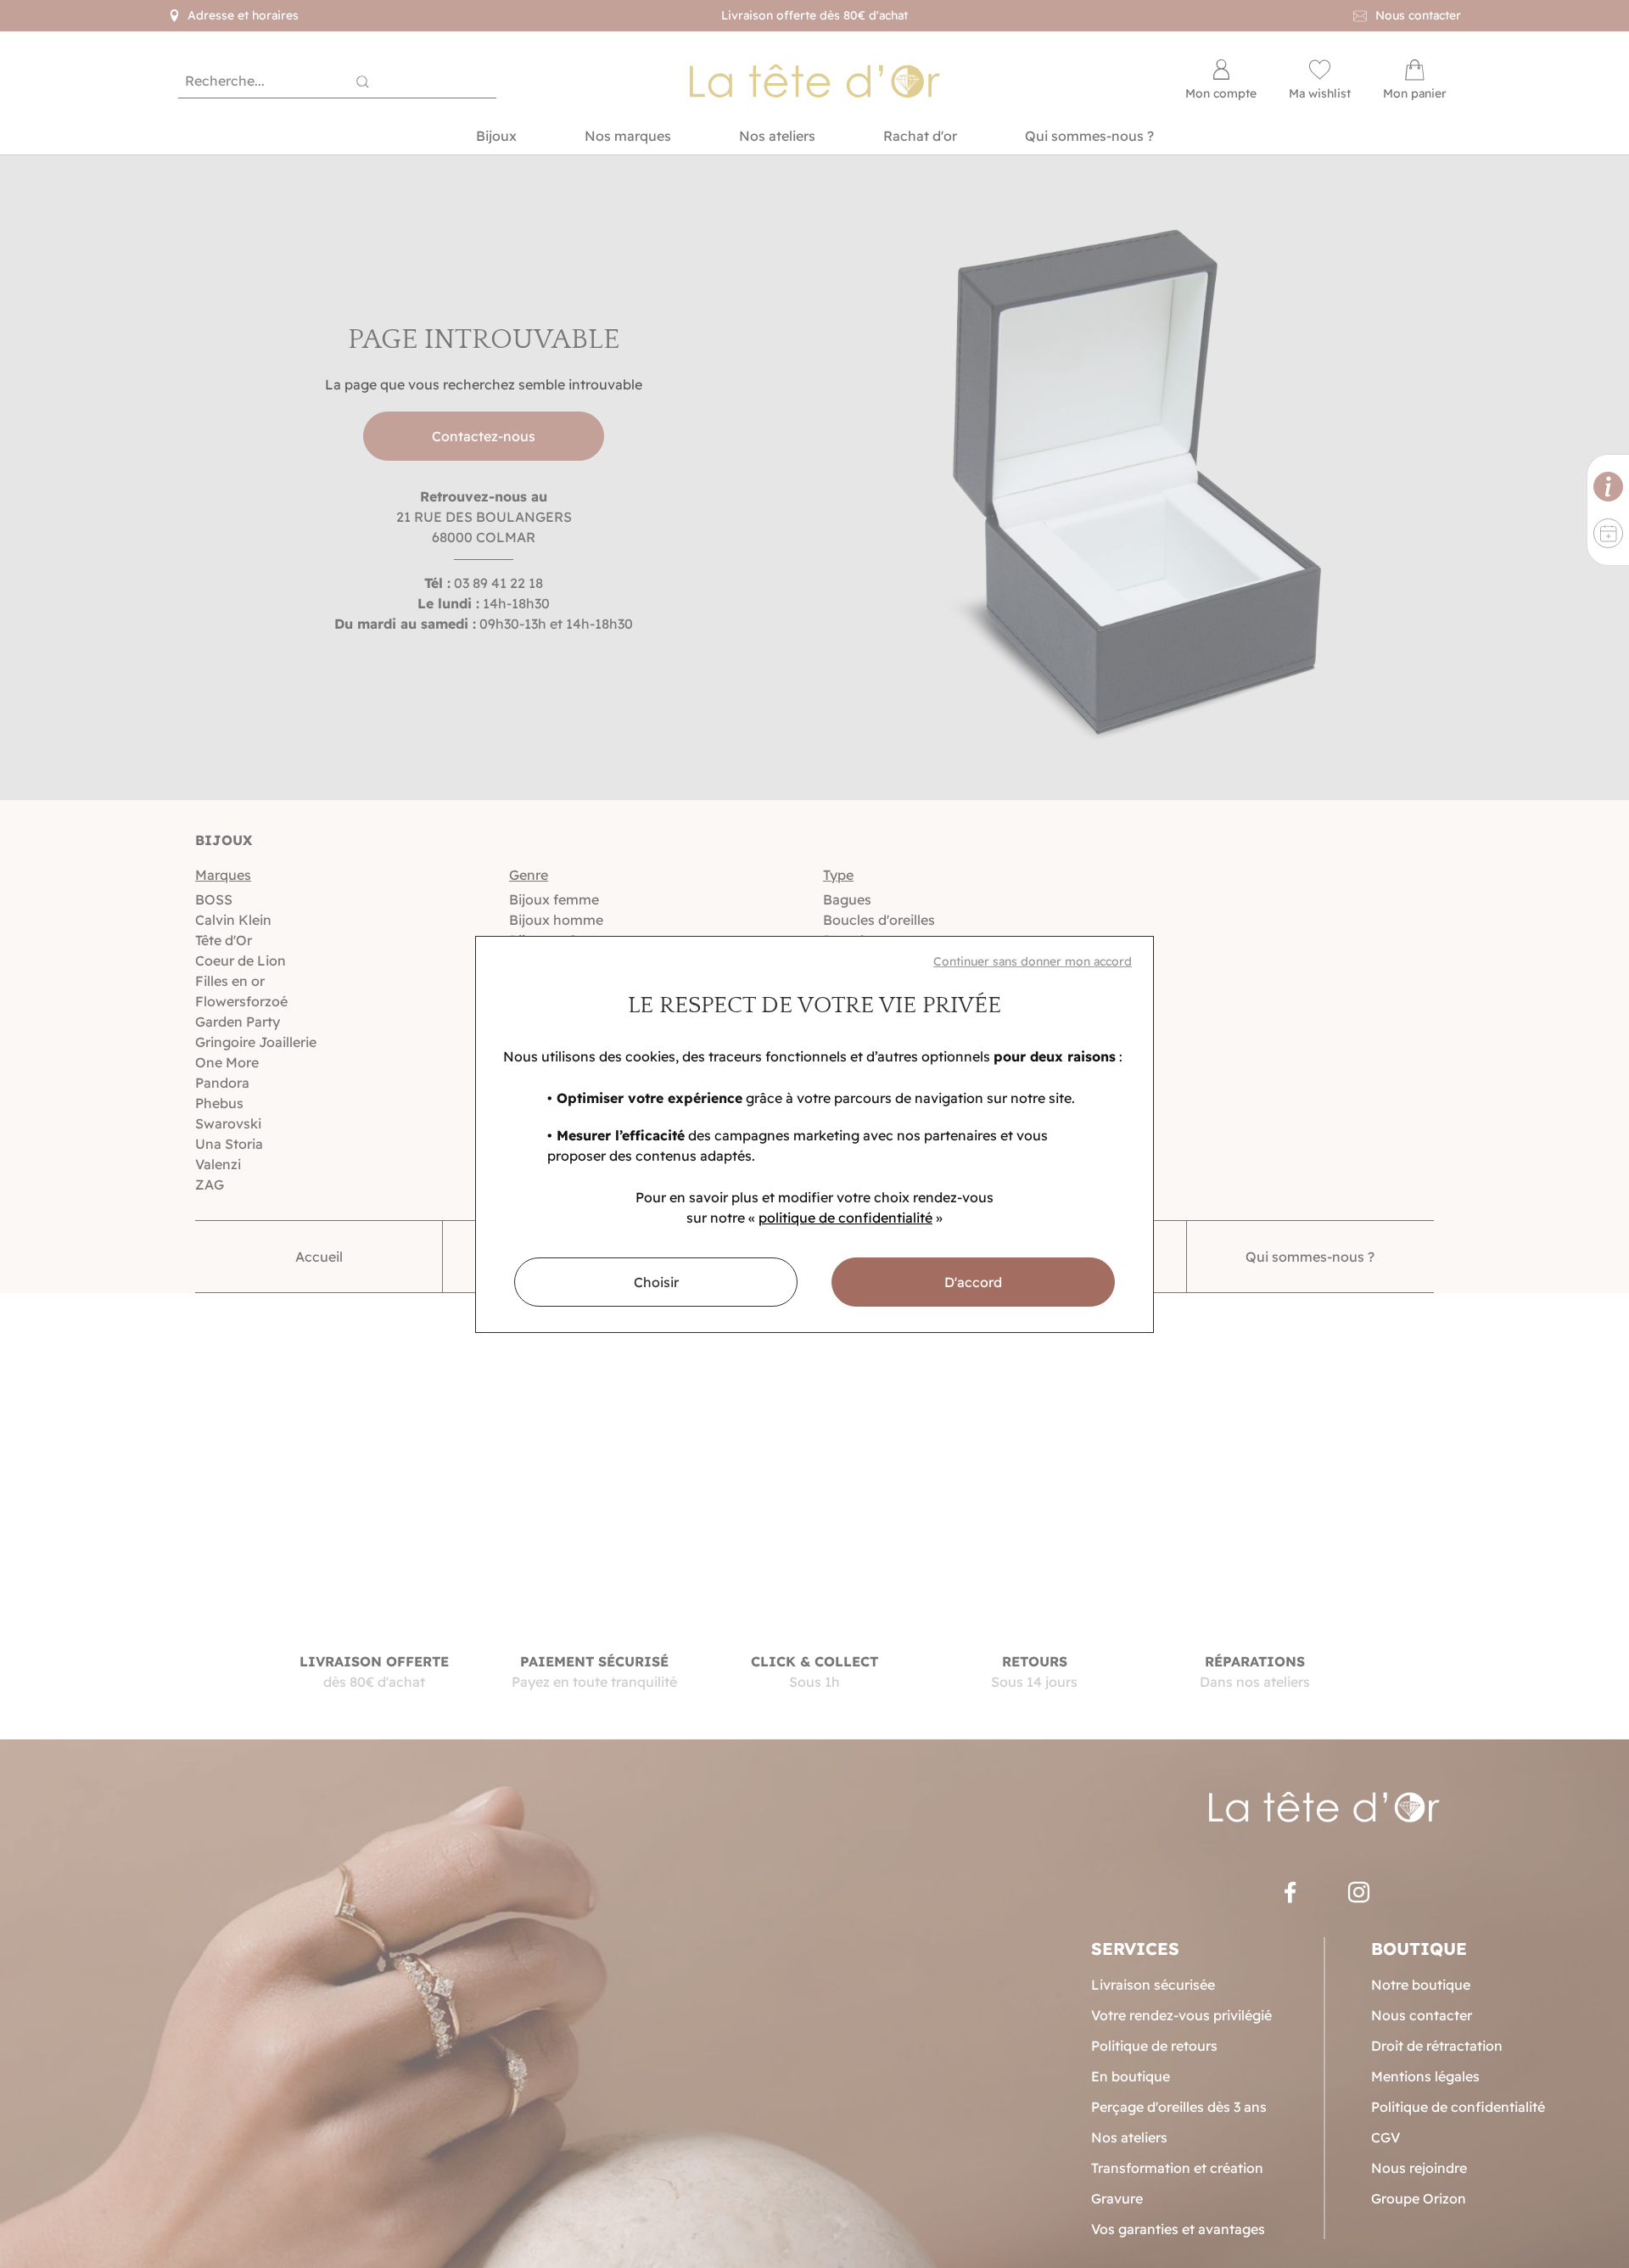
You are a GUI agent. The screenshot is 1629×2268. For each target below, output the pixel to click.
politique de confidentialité (845, 1218)
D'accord (973, 1282)
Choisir (656, 1282)
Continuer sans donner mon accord (1033, 961)
